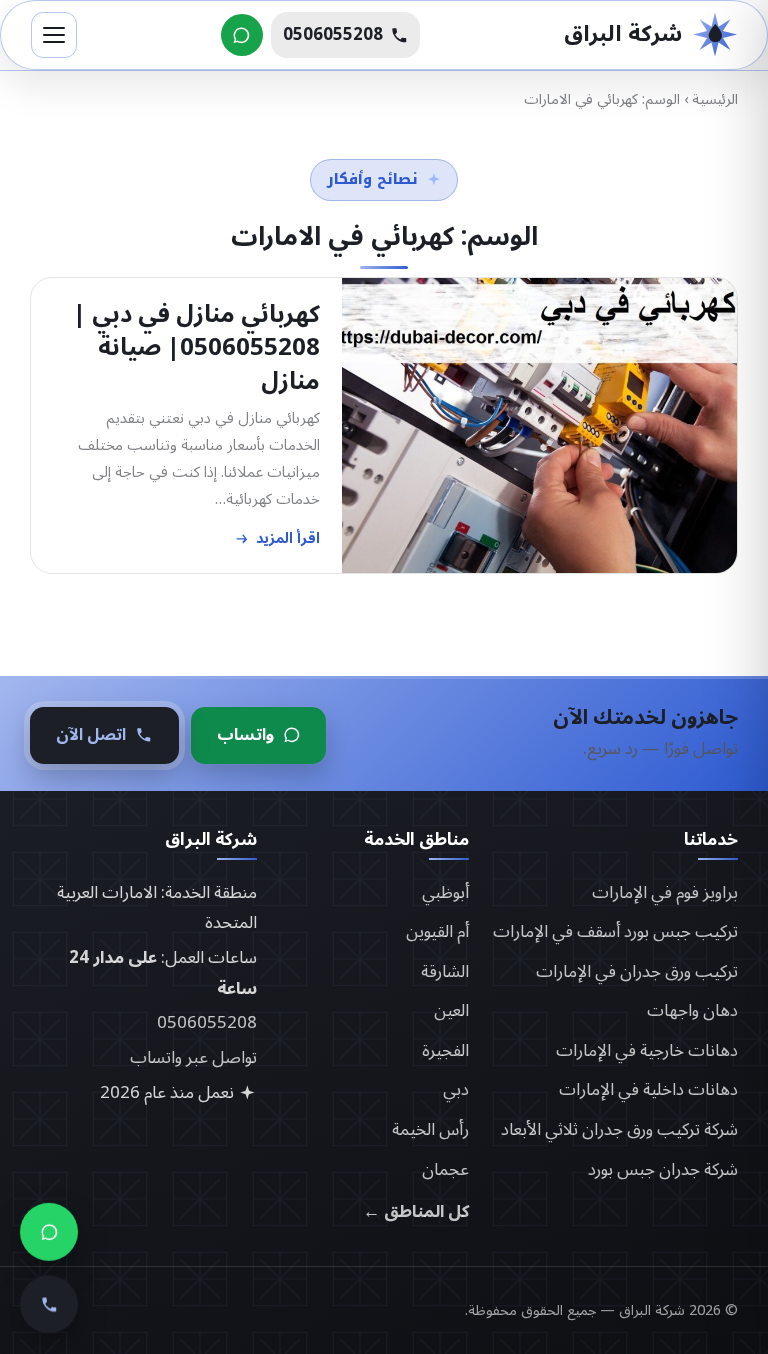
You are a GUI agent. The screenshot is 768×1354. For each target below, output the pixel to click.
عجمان (445, 1170)
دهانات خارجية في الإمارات (647, 1051)
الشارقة (445, 972)
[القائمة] (54, 35)
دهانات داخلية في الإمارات (648, 1090)
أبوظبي (445, 893)
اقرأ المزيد (288, 538)
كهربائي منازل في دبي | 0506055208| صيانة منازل (196, 348)
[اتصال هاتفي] (49, 1296)
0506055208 (207, 1023)
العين (451, 1011)
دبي (456, 1090)
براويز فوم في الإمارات (665, 893)
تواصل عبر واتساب (193, 1058)
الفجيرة (445, 1051)
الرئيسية (715, 99)
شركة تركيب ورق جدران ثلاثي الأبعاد (619, 1130)
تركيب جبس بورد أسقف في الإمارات (615, 932)
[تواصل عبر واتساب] (242, 35)
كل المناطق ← (416, 1212)
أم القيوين (437, 932)
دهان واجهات (692, 1011)
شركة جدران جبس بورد (663, 1170)
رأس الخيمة (430, 1130)
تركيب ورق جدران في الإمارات (637, 972)
